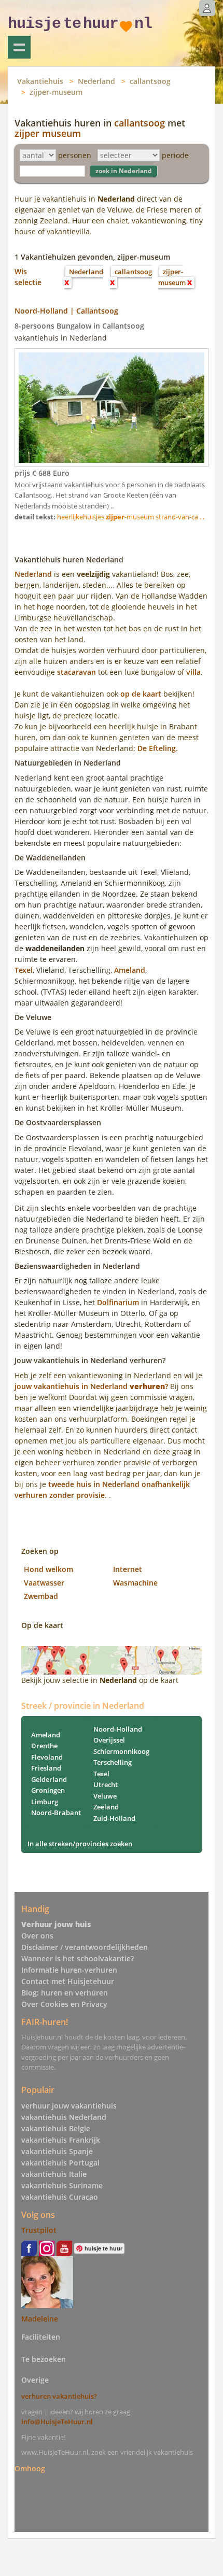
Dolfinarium (118, 1302)
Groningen (48, 1790)
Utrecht (106, 1785)
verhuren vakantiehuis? (59, 2396)
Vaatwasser (44, 1583)
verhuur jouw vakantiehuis (69, 2106)
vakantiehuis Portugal (60, 2163)
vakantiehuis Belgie (56, 2128)
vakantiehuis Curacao (60, 2197)
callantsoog (150, 81)
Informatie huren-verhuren (69, 1970)
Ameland (130, 970)
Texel (24, 970)
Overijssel (109, 1740)
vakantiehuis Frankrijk (61, 2140)
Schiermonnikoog (121, 1751)
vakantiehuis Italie (54, 2174)
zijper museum (48, 133)
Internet (128, 1569)
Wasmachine (135, 1583)
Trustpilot (39, 2230)
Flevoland (47, 1757)
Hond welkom (48, 1569)
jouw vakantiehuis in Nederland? (91, 1386)
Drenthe (44, 1746)
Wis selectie (28, 277)
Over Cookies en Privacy (64, 2004)
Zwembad (41, 1596)
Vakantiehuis (40, 81)
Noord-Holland (118, 1729)
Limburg (45, 1802)
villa (193, 672)
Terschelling (113, 1762)
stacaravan (76, 672)
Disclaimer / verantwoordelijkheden (85, 1947)
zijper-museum (56, 92)
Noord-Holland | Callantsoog (66, 311)
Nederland (96, 81)
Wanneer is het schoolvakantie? (78, 1958)
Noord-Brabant (56, 1813)
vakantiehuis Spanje (57, 2151)
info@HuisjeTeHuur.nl (57, 2422)
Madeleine (40, 2319)
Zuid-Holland (114, 1818)
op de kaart (141, 694)
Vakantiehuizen (19, 47)
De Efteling (157, 748)
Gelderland (49, 1779)
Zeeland (106, 1807)
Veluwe (105, 1796)
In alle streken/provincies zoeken (80, 1844)
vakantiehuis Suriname (62, 2185)
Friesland (46, 1768)
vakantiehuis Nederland (64, 2117)
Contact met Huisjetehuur (68, 1981)
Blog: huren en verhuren (65, 1993)
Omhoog (30, 2468)
